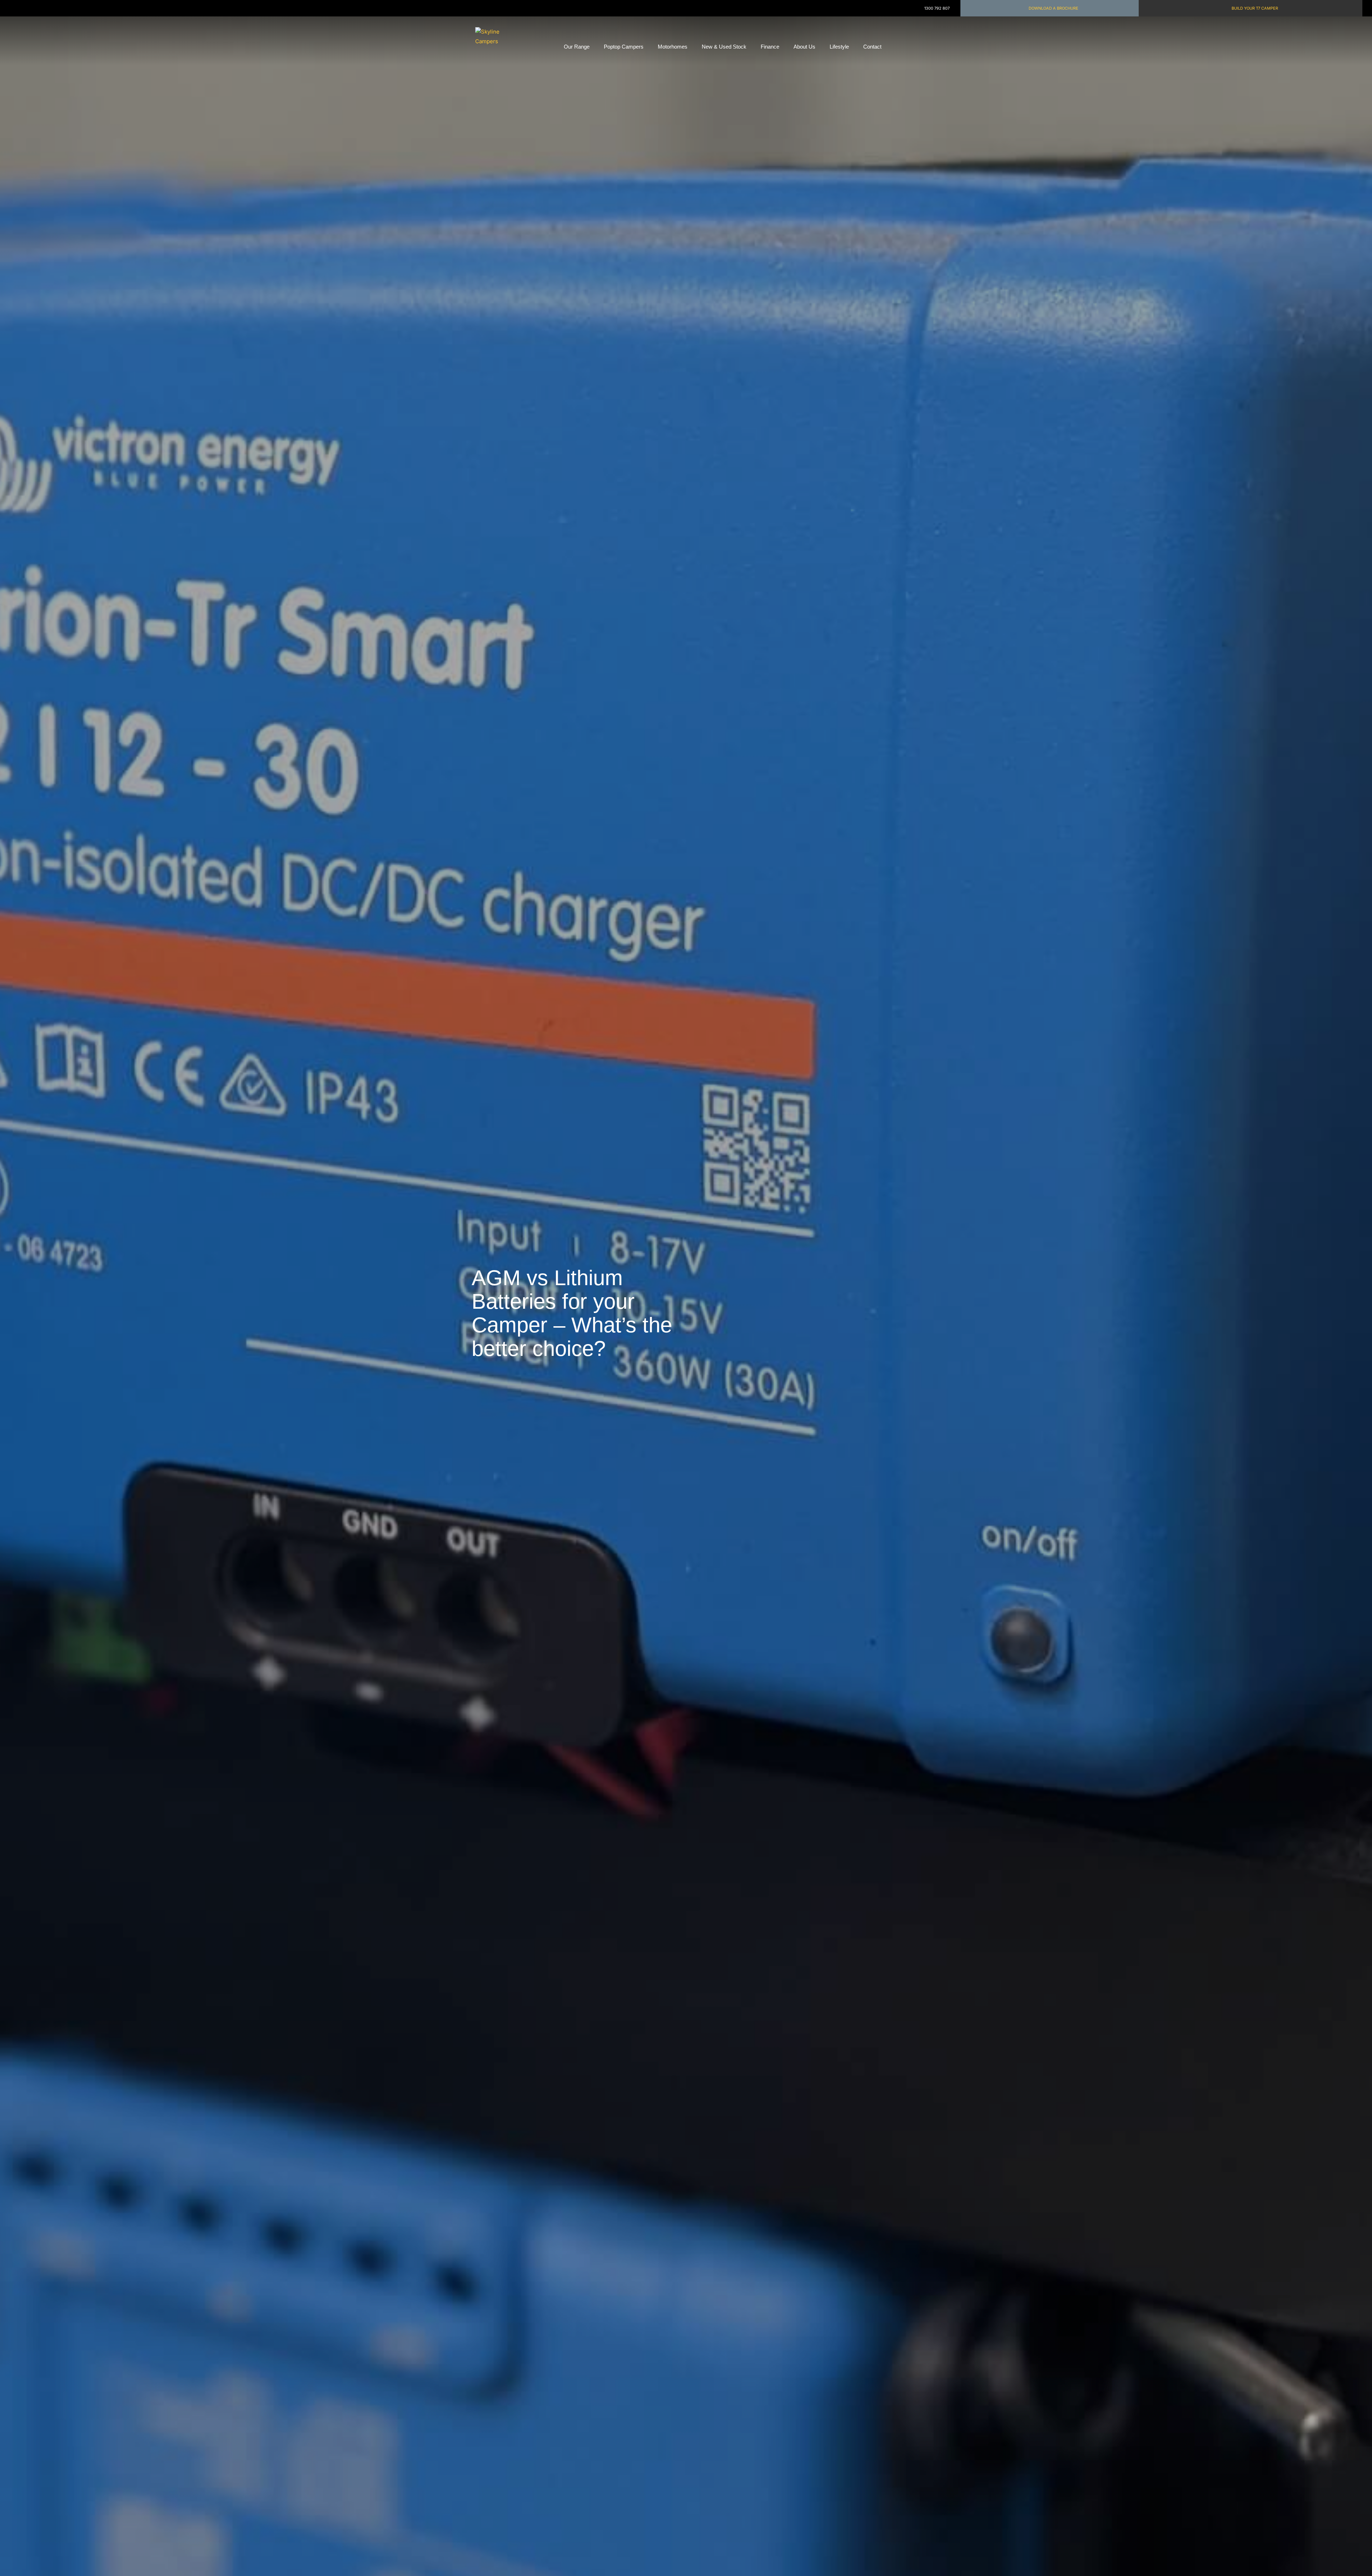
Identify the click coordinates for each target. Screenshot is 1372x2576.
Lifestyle (839, 47)
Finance (770, 47)
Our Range (577, 47)
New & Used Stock (724, 47)
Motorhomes (673, 47)
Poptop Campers (624, 47)
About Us (804, 47)
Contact (872, 47)
